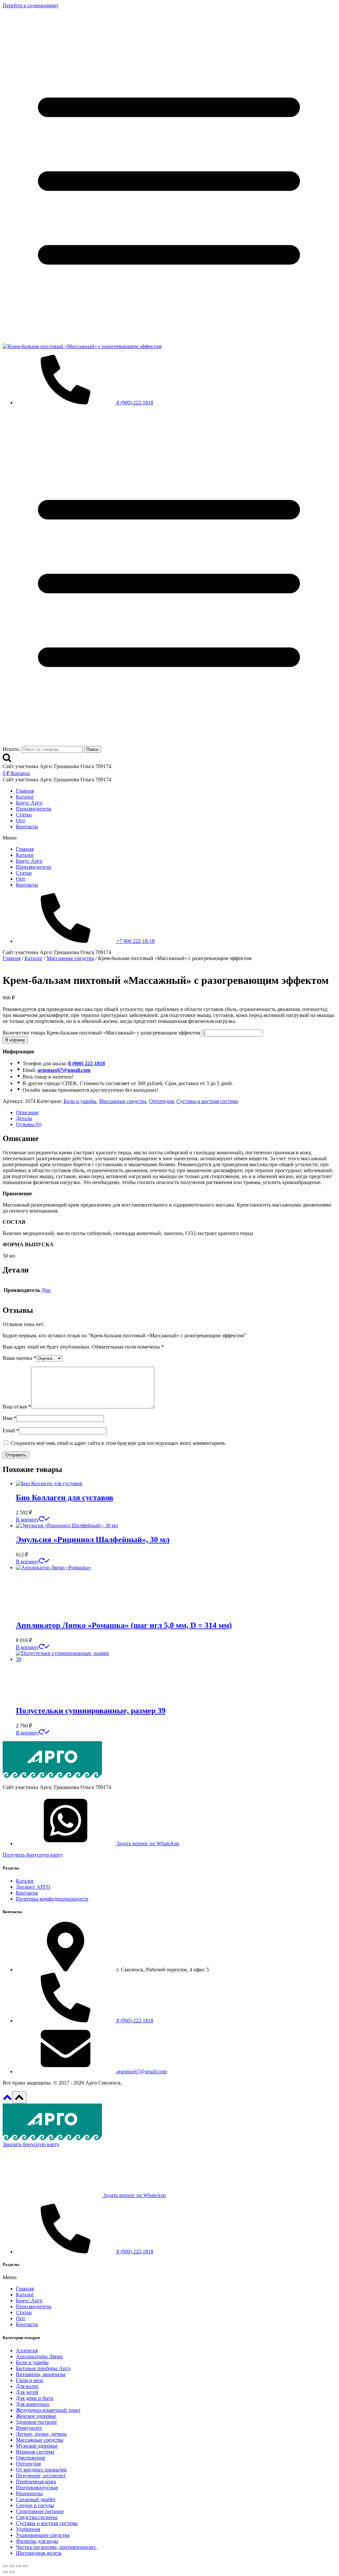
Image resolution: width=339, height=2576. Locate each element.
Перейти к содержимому (31, 5)
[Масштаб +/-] (5, 2566)
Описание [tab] (27, 1112)
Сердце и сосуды (35, 2505)
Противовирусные (37, 2487)
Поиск (92, 749)
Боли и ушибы (80, 1101)
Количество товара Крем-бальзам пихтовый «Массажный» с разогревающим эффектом (101, 1033)
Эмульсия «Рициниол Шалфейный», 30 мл (93, 1540)
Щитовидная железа (39, 2553)
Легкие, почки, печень (41, 2434)
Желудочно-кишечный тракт (48, 2410)
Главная (25, 791)
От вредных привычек (41, 2470)
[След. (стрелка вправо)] (12, 2572)
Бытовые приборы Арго (43, 2368)
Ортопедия (161, 1101)
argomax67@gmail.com (64, 1070)
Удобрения (28, 2529)
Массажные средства (123, 1101)
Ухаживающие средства (43, 2535)
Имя (9, 1418)
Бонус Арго (29, 803)
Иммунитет (29, 2428)
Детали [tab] (24, 1118)
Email (11, 1430)
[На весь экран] (12, 2566)
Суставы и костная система (207, 1101)
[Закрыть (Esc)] (25, 2566)
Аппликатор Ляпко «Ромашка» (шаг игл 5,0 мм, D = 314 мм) (124, 1625)
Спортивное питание (40, 2511)
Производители (34, 809)
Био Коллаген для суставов (65, 1497)
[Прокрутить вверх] (7, 2100)
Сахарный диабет (36, 2499)
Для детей (27, 2392)
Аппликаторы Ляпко (39, 2356)
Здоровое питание (36, 2422)
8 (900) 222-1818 (87, 1063)
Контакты (27, 827)
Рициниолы (29, 2493)
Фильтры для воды (37, 2541)
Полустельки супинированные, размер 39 (91, 1711)
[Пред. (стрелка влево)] (5, 2572)
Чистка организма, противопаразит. (56, 2547)
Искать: (11, 749)
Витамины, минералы (41, 2374)
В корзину (15, 1040)
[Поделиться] (19, 2566)
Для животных (33, 2404)
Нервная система (35, 2452)
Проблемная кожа (36, 2482)
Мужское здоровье (37, 2446)
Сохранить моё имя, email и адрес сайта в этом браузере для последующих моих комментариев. (118, 1443)
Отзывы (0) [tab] (29, 1124)
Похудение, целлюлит (41, 2476)
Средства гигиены (37, 2517)
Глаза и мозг (30, 2380)
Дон (46, 1290)
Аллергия (27, 2350)
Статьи (24, 815)
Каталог (25, 797)
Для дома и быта (35, 2398)
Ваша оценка (19, 1358)
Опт (21, 821)
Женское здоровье (36, 2416)
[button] (169, 838)
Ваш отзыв (17, 1407)
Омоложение (31, 2458)
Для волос (27, 2386)
